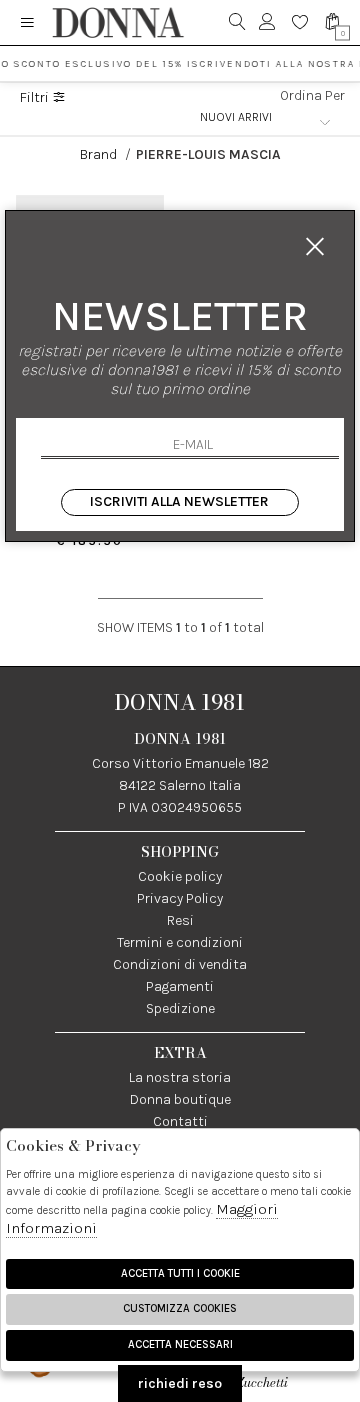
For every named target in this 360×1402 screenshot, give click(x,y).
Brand (100, 154)
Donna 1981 (180, 702)
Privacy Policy (180, 898)
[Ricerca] (237, 22)
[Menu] (27, 22)
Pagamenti (180, 986)
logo (117, 22)
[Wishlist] (300, 22)
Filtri (36, 98)
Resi (180, 920)
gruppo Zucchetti (281, 1373)
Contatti (180, 1121)
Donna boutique (180, 1099)
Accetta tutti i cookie (180, 1273)
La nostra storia (180, 1077)
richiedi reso (180, 1383)
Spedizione (180, 1008)
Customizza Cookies (180, 1308)
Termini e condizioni (180, 942)
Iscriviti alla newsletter (179, 501)
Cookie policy (180, 876)
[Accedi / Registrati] (267, 22)
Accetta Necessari (180, 1344)
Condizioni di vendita (180, 964)
